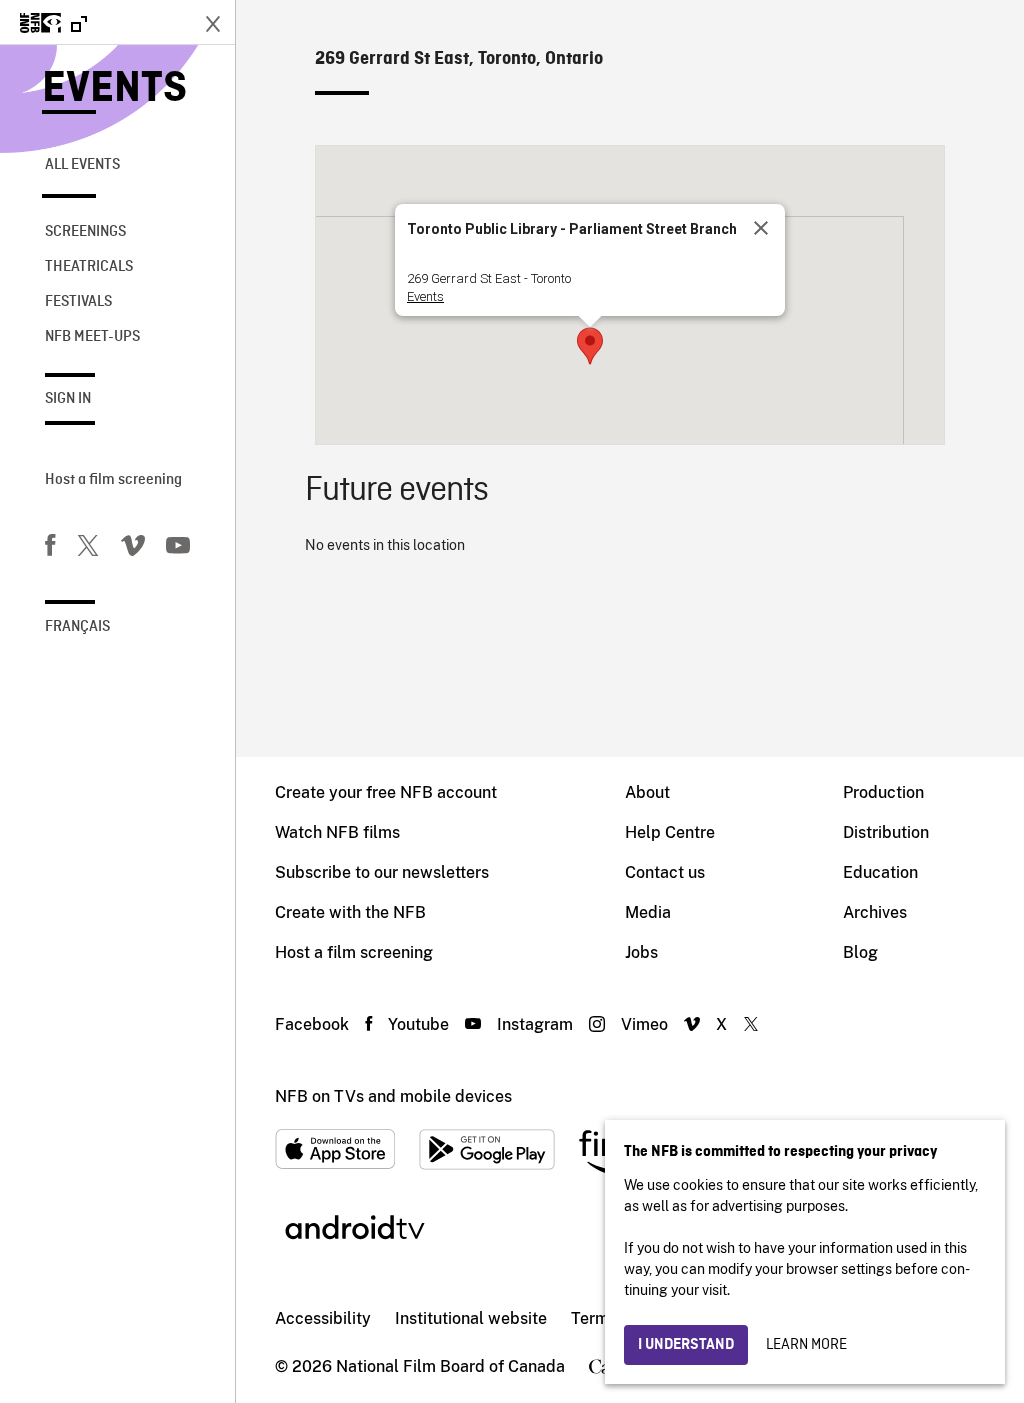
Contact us (665, 872)
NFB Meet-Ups (92, 337)
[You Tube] (178, 549)
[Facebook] (50, 549)
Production (883, 792)
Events (114, 89)
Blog (860, 952)
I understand (686, 1345)
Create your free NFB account (386, 792)
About (647, 792)
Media (648, 912)
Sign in (68, 399)
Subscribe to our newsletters (382, 872)
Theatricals (89, 267)
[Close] (761, 228)
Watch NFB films (337, 832)
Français (77, 627)
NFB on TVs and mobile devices (393, 1096)
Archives (875, 912)
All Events (82, 165)
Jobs (641, 952)
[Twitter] (88, 549)
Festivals (78, 302)
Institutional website (471, 1318)
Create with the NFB (350, 912)
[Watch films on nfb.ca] (53, 24)
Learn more (806, 1345)
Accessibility (323, 1318)
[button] (590, 346)
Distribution (886, 832)
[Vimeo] (133, 549)
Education (880, 872)
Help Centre (670, 832)
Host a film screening (113, 480)
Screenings (85, 232)
